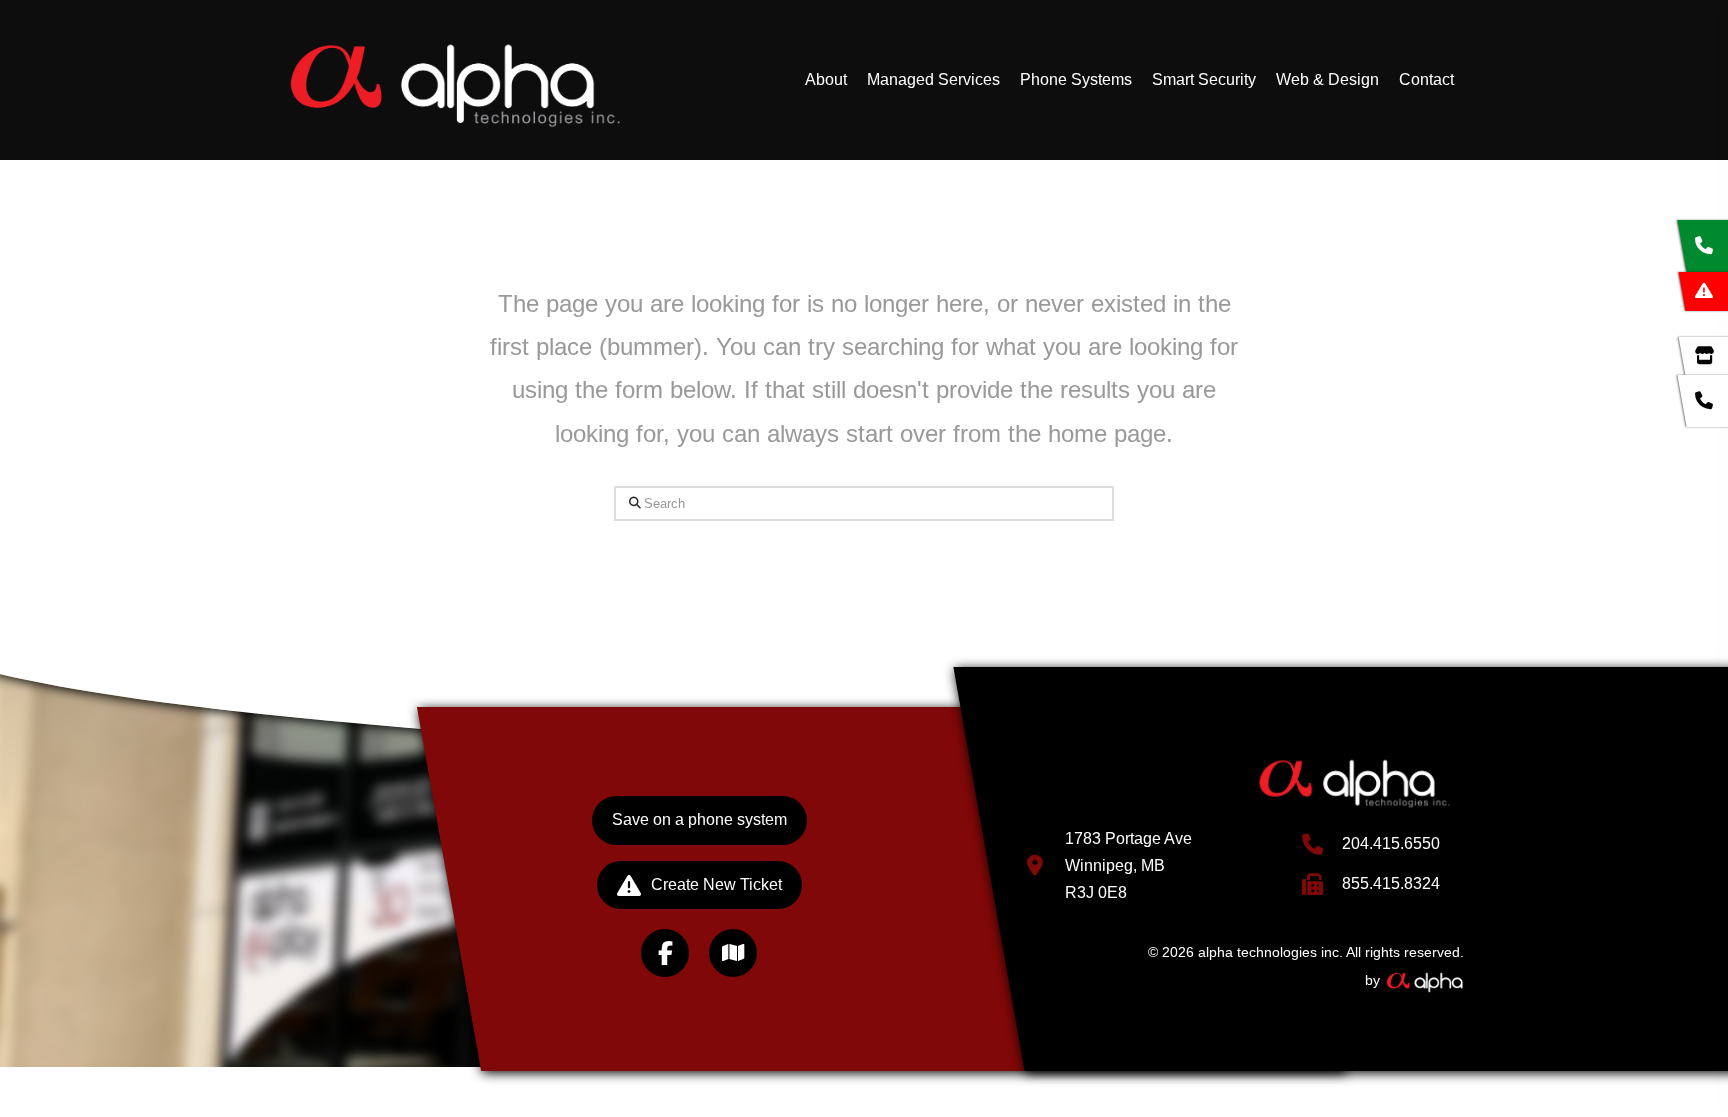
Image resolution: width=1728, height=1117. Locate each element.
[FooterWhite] (1424, 980)
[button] (733, 953)
